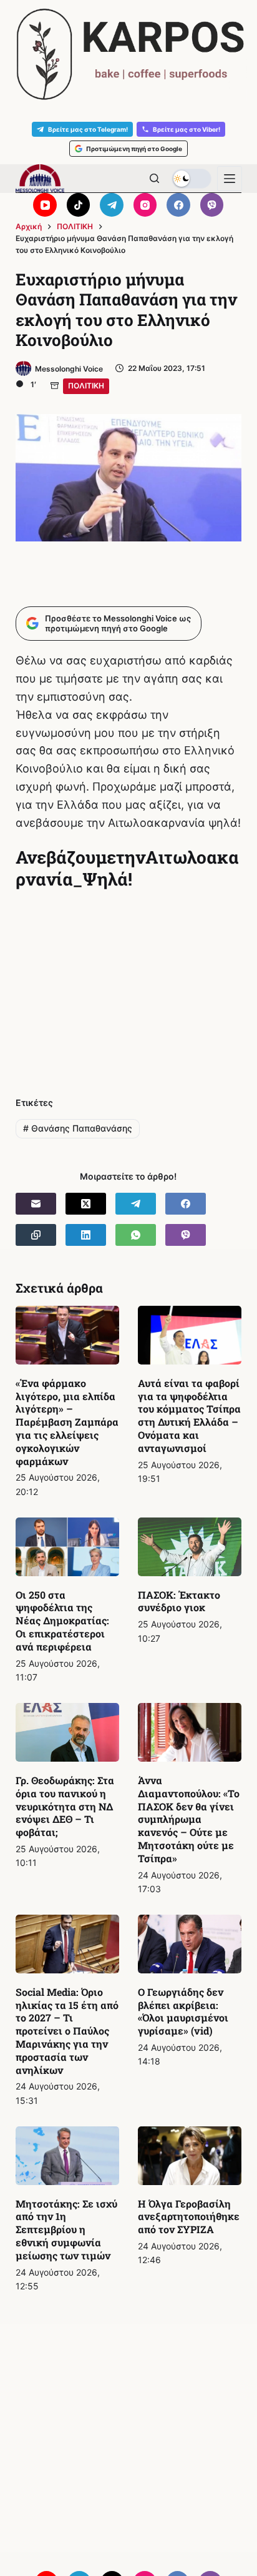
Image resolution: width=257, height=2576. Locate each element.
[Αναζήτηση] (154, 178)
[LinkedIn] (86, 1235)
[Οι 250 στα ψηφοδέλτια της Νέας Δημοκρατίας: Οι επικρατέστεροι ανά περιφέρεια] (67, 1547)
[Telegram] (112, 205)
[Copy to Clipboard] (36, 1235)
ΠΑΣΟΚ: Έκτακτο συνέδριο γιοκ (179, 1601)
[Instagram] (145, 205)
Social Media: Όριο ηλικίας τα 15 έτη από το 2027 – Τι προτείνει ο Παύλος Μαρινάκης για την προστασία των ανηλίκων (67, 2031)
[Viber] (212, 205)
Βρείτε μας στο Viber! (187, 129)
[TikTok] (79, 205)
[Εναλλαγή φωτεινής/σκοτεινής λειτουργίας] (192, 179)
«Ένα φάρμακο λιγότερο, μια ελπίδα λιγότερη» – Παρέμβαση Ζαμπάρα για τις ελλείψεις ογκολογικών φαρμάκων (67, 1422)
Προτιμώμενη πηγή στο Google (134, 149)
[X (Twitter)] (86, 1204)
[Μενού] (230, 179)
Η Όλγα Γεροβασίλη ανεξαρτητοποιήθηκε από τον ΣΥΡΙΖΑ (189, 2217)
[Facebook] (178, 205)
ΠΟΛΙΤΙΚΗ (86, 386)
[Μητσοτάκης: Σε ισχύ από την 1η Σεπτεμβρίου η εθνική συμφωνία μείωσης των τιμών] (67, 2156)
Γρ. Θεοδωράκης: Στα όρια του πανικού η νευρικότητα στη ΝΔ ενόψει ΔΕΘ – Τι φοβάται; (65, 1806)
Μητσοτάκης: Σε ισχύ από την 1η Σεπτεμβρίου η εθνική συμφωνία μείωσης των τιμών (66, 2229)
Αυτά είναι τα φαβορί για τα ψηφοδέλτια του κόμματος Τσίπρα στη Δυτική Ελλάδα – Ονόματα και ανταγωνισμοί (189, 1415)
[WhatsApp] (136, 1235)
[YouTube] (45, 205)
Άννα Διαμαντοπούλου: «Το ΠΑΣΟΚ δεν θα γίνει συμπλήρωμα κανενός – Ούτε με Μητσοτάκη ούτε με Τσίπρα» (189, 1819)
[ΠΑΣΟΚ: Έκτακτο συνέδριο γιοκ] (190, 1547)
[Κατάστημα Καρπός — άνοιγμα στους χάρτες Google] (128, 54)
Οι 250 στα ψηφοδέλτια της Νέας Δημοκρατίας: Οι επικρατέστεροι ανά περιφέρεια (62, 1621)
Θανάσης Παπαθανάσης (78, 1128)
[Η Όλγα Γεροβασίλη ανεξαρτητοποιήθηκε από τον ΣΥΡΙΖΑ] (190, 2156)
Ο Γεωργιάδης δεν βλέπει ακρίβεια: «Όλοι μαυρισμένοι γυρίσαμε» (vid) (183, 2011)
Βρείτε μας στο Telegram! (88, 129)
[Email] (36, 1204)
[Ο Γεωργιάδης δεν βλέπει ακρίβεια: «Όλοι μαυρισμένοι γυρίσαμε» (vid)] (190, 1944)
